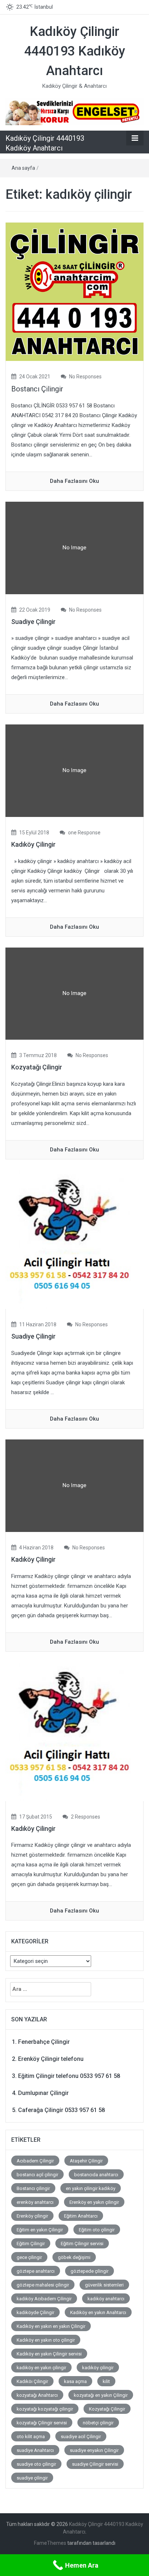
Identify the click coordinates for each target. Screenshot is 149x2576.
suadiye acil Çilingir (81, 2437)
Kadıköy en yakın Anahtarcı (98, 2312)
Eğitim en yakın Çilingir (40, 2230)
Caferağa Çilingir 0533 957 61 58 (61, 2110)
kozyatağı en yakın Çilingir (101, 2395)
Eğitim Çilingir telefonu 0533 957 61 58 (69, 2076)
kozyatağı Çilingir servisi (42, 2423)
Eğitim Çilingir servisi (82, 2244)
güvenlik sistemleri (104, 2285)
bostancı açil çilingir (37, 2175)
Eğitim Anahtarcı (81, 2216)
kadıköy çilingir (98, 2368)
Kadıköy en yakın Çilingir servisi (49, 2354)
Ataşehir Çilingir (86, 2161)
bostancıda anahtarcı (96, 2175)
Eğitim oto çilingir (97, 2230)
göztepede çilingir (90, 2271)
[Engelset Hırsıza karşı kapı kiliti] (74, 111)
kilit (106, 2381)
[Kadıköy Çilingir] (74, 1731)
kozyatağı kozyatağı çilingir (45, 2409)
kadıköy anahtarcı (106, 2299)
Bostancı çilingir (33, 2188)
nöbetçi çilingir (98, 2423)
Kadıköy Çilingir (33, 844)
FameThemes (50, 2543)
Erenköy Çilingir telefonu (51, 2059)
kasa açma (75, 2381)
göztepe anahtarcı (36, 2271)
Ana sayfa (23, 168)
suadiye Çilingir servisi (95, 2464)
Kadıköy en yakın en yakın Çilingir (51, 2326)
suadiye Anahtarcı (35, 2450)
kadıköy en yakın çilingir (41, 2368)
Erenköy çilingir (32, 2216)
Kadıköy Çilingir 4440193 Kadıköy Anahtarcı (75, 51)
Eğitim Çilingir (31, 2244)
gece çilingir (29, 2257)
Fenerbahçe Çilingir (44, 2042)
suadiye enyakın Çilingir (94, 2450)
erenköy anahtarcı (35, 2202)
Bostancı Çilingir (37, 389)
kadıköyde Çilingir (35, 2312)
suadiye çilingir (32, 2478)
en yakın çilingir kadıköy (91, 2188)
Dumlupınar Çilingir (43, 2093)
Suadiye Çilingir (33, 622)
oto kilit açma (31, 2437)
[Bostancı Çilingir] (74, 291)
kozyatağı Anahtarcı (37, 2395)
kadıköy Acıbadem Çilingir (44, 2299)
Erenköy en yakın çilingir (94, 2202)
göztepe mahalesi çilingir (43, 2285)
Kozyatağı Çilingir (37, 1067)
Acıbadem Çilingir (35, 2161)
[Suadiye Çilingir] (74, 1239)
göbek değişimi (74, 2257)
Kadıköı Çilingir (32, 2381)
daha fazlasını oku (74, 481)
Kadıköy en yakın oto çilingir (46, 2340)
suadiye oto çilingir (36, 2464)
